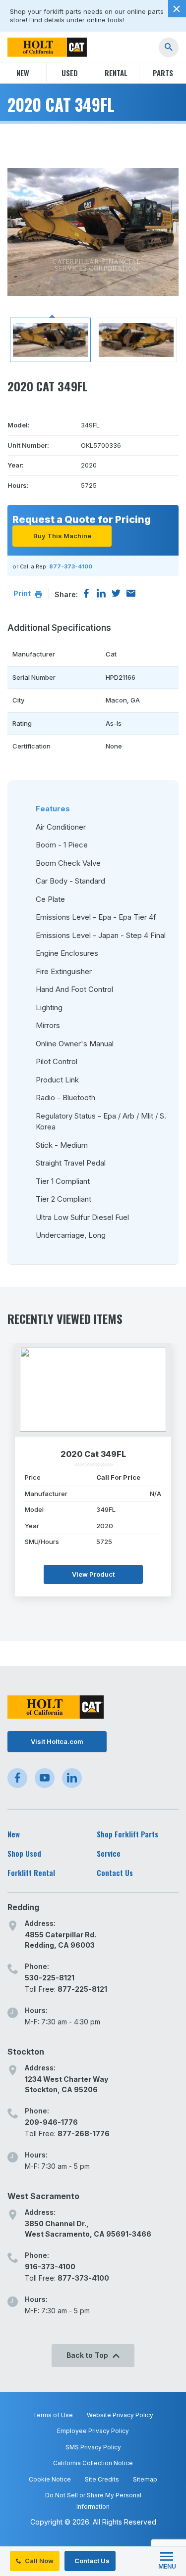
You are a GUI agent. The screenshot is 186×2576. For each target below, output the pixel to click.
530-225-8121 (50, 1978)
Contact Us (91, 2561)
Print (23, 593)
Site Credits (102, 2479)
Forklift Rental (31, 1873)
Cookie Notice (50, 2479)
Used (70, 73)
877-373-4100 (71, 566)
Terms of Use (53, 2415)
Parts (163, 73)
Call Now (38, 2561)
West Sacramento (43, 2196)
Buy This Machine (62, 536)
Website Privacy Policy (120, 2415)
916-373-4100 (50, 2267)
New (23, 73)
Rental (116, 73)
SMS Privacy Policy (93, 2447)
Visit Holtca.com (57, 1741)
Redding (23, 1907)
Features (53, 809)
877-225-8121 (82, 1989)
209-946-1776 (51, 2122)
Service (109, 1853)
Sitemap (145, 2479)
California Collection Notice (93, 2463)
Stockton (26, 2052)
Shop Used (24, 1853)
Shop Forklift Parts (127, 1834)
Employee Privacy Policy (93, 2431)
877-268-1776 (84, 2133)
